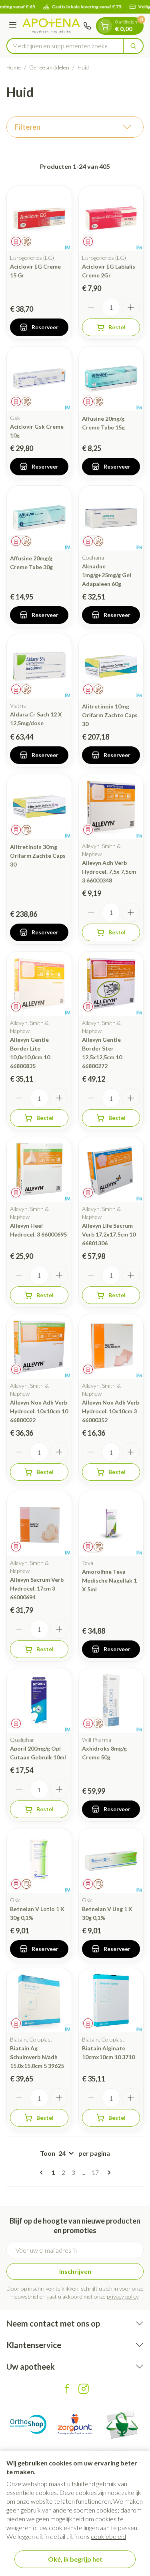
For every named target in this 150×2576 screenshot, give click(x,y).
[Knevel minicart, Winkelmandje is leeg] (105, 26)
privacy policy (123, 2296)
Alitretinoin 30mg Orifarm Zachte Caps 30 (38, 856)
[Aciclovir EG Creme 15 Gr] (39, 218)
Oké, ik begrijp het (75, 2559)
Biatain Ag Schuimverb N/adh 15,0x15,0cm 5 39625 (37, 2057)
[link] (43, 2172)
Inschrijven (75, 2271)
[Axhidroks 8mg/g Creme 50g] (111, 1701)
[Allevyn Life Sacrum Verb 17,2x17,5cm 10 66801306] (111, 1169)
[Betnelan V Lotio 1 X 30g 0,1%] (39, 1861)
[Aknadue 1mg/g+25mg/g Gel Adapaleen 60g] (111, 518)
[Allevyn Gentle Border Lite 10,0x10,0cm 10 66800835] (39, 984)
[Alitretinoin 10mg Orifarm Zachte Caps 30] (111, 667)
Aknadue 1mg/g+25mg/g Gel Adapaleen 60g (107, 575)
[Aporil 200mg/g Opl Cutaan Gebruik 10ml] (39, 1701)
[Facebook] (67, 2389)
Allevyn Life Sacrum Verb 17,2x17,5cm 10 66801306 (109, 1234)
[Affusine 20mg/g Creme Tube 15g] (111, 379)
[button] (75, 127)
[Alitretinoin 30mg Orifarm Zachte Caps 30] (39, 807)
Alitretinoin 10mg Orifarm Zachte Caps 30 (110, 715)
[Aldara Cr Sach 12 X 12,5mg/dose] (39, 667)
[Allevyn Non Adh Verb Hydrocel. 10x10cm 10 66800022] (39, 1347)
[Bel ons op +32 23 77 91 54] (87, 26)
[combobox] (65, 46)
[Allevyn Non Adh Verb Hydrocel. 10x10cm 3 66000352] (111, 1347)
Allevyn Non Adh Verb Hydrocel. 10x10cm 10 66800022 (39, 1411)
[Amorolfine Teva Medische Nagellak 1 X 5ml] (111, 1523)
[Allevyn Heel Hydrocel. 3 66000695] (39, 1169)
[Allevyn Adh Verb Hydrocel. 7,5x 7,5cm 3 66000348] (111, 807)
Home (14, 67)
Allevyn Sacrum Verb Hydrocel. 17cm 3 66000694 (37, 1588)
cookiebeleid (108, 2536)
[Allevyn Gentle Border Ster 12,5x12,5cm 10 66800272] (111, 984)
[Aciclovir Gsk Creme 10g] (39, 379)
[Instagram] (84, 2389)
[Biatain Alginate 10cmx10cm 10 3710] (111, 2000)
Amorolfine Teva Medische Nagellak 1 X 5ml (109, 1580)
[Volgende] (108, 2172)
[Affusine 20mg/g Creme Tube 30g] (39, 518)
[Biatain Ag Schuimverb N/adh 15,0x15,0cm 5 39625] (39, 2000)
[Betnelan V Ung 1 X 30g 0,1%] (111, 1861)
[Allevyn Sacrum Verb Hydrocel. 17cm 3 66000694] (39, 1523)
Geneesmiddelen (49, 67)
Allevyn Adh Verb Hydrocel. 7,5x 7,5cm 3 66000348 (109, 872)
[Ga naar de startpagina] (51, 26)
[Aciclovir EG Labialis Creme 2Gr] (111, 218)
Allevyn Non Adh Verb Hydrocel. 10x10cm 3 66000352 (111, 1411)
